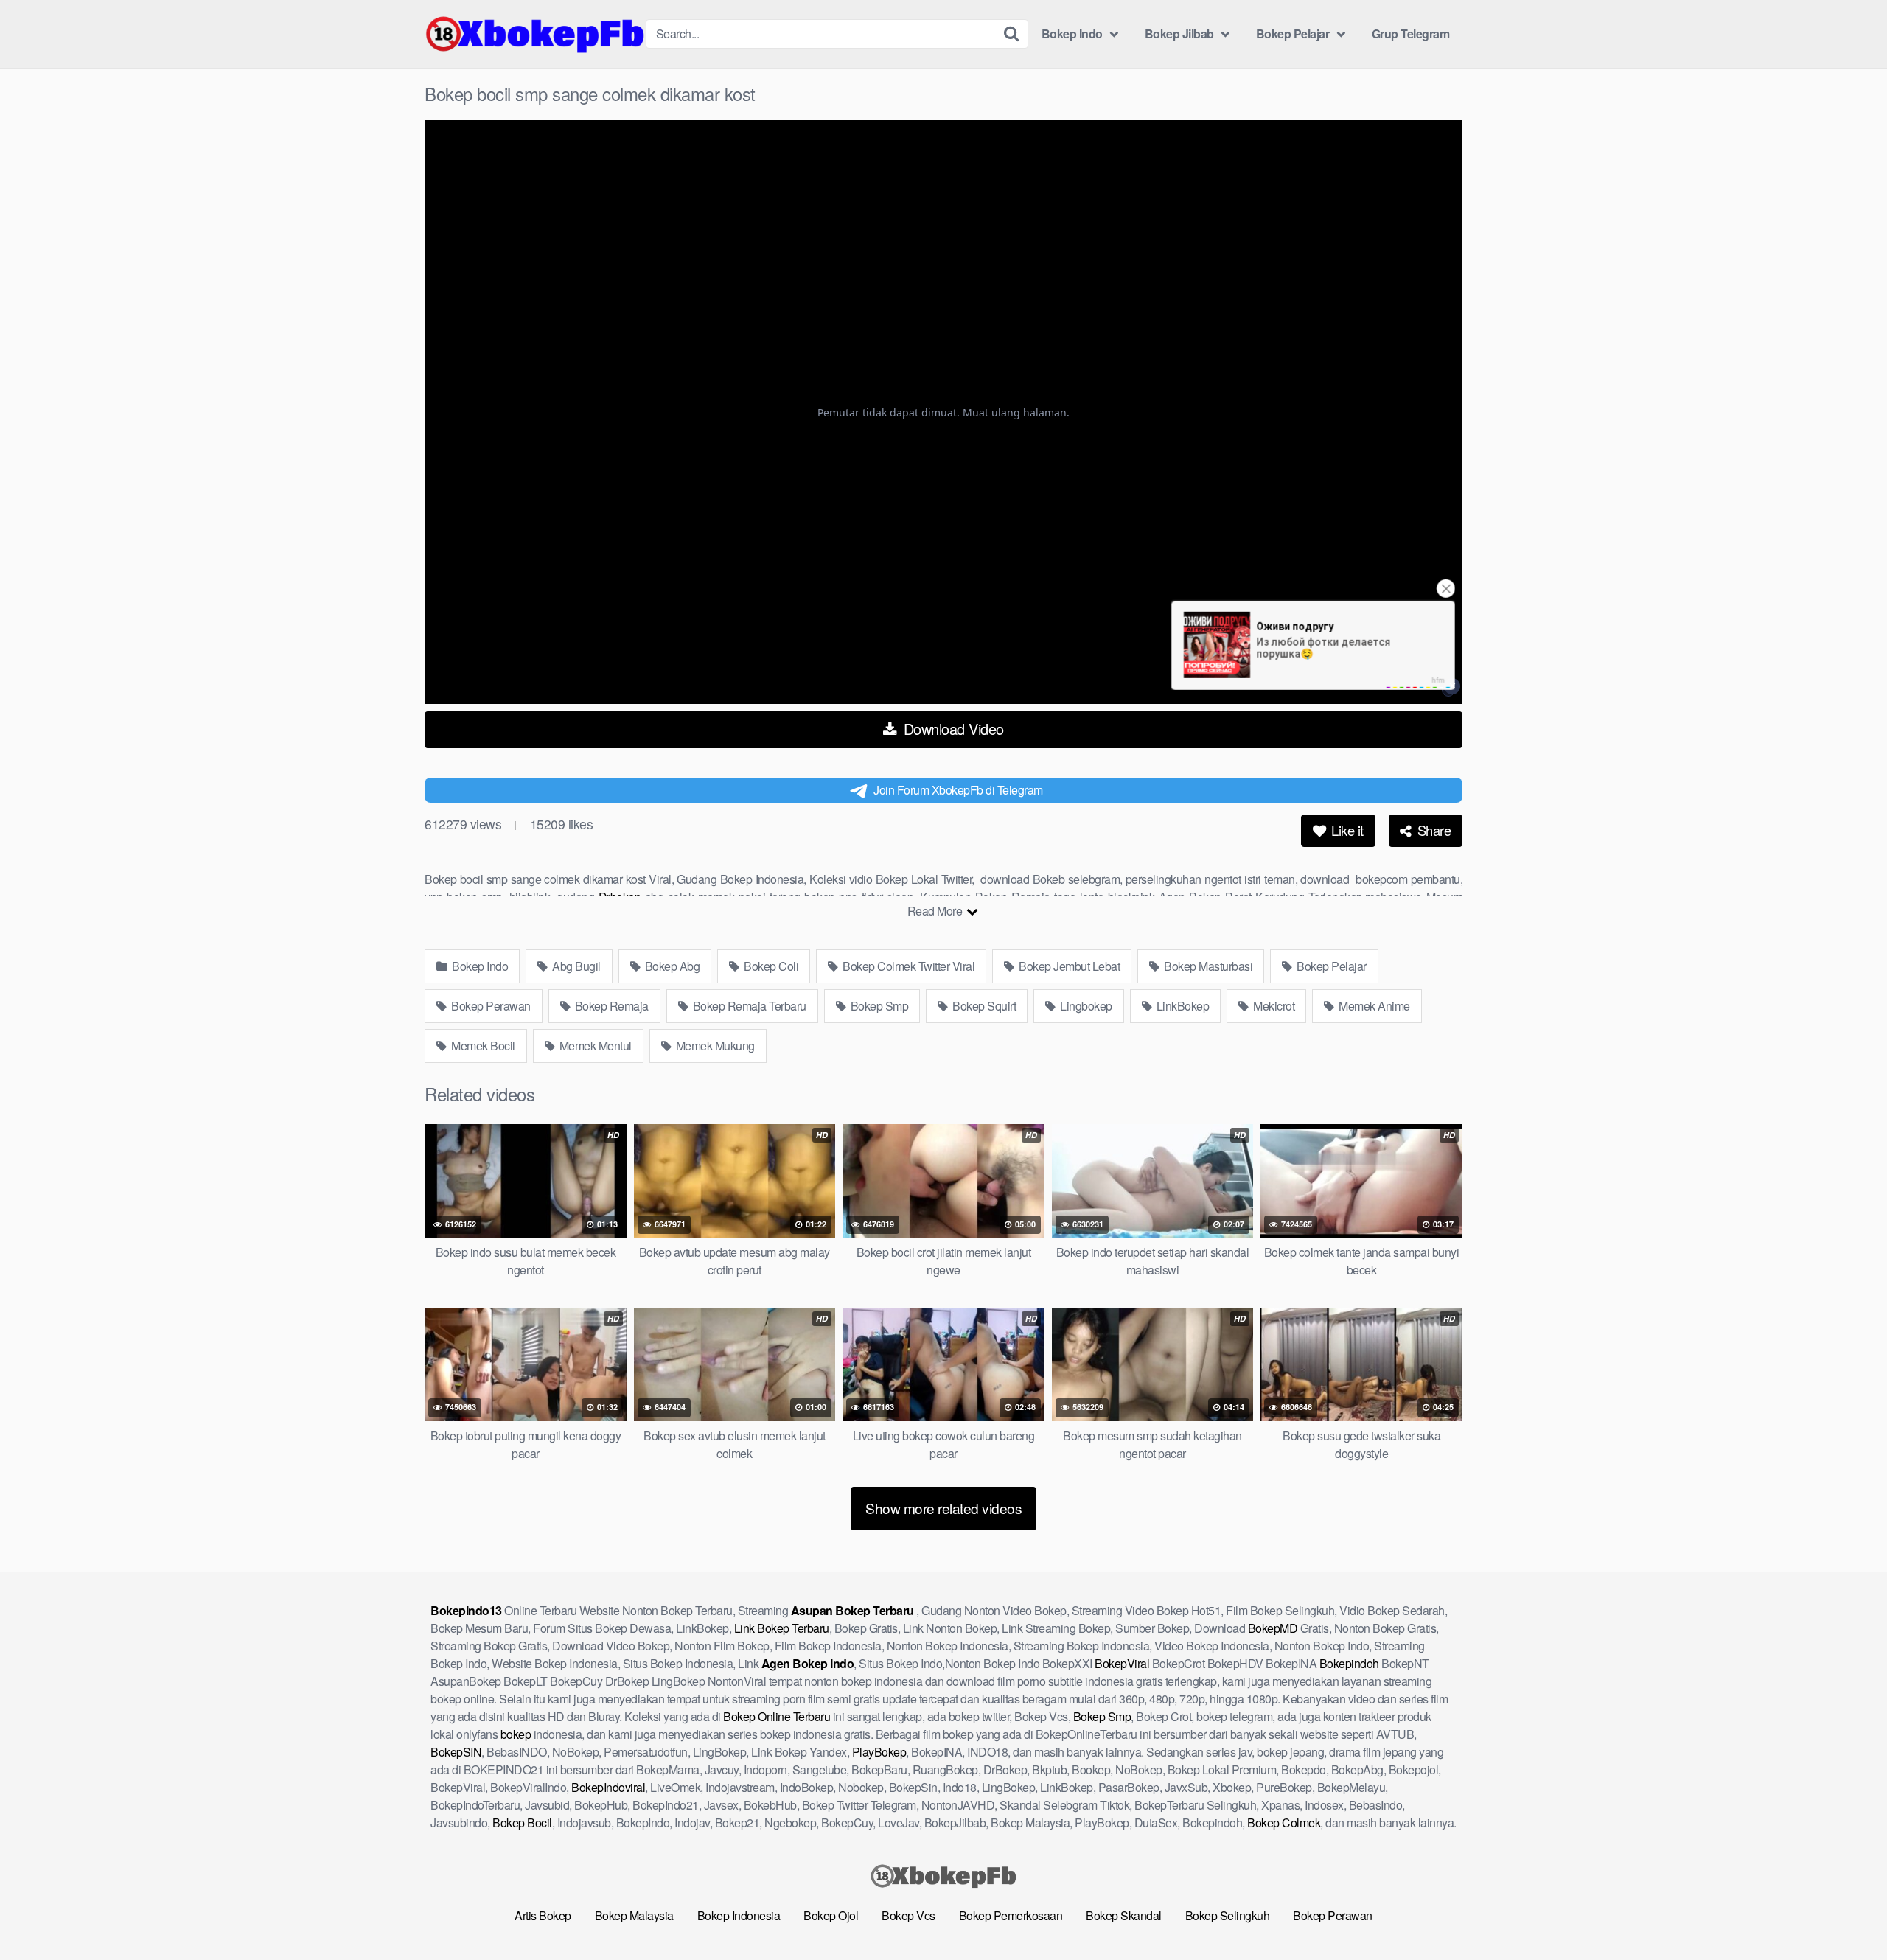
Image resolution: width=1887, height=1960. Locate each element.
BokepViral (1122, 1663)
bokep (516, 1734)
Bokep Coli (770, 966)
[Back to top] (1846, 1913)
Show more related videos (943, 1508)
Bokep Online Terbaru (777, 1716)
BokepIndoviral (608, 1787)
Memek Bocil (482, 1046)
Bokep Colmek (1284, 1823)
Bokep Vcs (908, 1915)
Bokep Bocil (522, 1823)
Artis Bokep (543, 1915)
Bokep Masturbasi (1207, 966)
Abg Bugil (575, 966)
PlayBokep (879, 1752)
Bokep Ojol (831, 1915)
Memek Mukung (714, 1046)
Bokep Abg (671, 966)
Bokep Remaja (610, 1006)
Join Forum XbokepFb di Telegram (958, 790)
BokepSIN (456, 1752)
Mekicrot (1273, 1006)
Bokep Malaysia (634, 1915)
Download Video (952, 729)
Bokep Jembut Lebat (1068, 966)
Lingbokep (1085, 1006)
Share (1432, 830)
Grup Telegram (1411, 34)
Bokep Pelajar (1293, 34)
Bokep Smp (878, 1006)
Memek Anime (1373, 1006)
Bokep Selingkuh (1228, 1915)
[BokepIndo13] (535, 34)
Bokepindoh (1349, 1663)
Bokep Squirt (983, 1006)
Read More (936, 911)
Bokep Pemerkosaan (1011, 1915)
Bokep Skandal (1124, 1915)
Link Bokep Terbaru (782, 1628)
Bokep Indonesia (739, 1915)
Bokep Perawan (490, 1006)
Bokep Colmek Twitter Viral (908, 966)
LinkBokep (1181, 1006)
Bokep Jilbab (1179, 34)
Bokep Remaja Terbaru (748, 1006)
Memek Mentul (594, 1046)
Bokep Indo (1072, 34)
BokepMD (1273, 1628)
